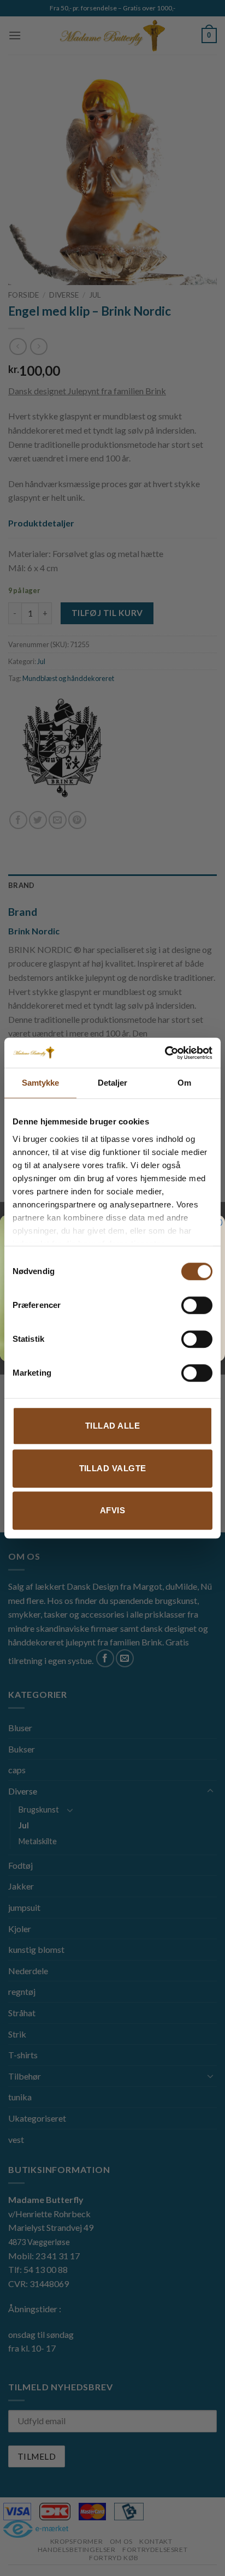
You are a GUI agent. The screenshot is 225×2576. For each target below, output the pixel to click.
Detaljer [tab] (113, 1083)
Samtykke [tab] (41, 1083)
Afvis (112, 1510)
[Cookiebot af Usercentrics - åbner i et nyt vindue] (165, 1053)
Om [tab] (184, 1083)
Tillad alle (112, 1426)
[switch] (197, 1305)
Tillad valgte (113, 1468)
